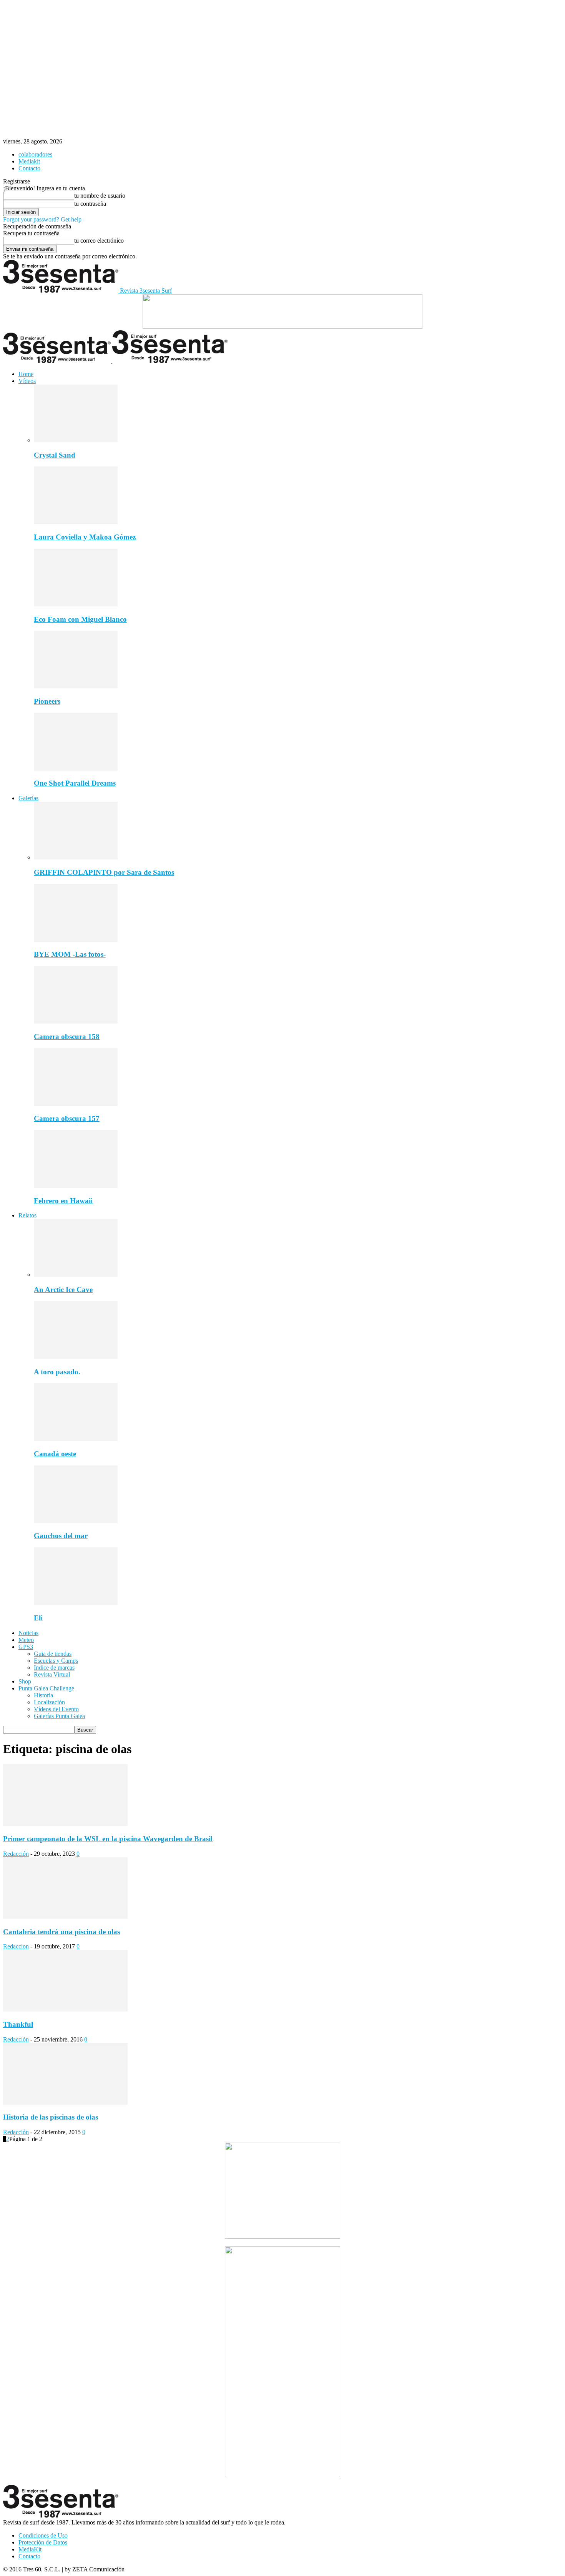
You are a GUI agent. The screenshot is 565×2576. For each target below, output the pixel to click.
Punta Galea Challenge (46, 1688)
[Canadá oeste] (76, 1439)
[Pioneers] (76, 686)
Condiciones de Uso (43, 2535)
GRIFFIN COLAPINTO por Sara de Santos (104, 872)
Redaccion (16, 1946)
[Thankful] (65, 2009)
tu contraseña (90, 204)
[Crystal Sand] (76, 440)
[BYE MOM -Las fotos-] (76, 940)
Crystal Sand (55, 455)
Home (26, 374)
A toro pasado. (57, 1372)
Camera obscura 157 (67, 1118)
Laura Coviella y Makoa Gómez (85, 537)
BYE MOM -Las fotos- (70, 954)
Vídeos (27, 381)
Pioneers (47, 701)
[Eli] (76, 1603)
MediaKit (30, 2549)
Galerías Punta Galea (59, 1716)
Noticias (28, 1633)
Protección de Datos (43, 2542)
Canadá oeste (55, 1454)
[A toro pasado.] (76, 1357)
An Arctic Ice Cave (63, 1290)
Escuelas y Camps (56, 1661)
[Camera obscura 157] (76, 1104)
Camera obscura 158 (67, 1037)
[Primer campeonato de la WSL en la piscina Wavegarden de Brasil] (65, 1824)
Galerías (28, 798)
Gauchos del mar (61, 1536)
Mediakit (29, 161)
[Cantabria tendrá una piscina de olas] (65, 1917)
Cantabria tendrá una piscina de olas (61, 1932)
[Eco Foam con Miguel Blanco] (76, 604)
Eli (38, 1618)
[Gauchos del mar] (76, 1521)
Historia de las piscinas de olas (51, 2117)
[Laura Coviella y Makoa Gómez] (76, 522)
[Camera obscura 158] (76, 1022)
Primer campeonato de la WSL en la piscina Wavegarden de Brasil (108, 1839)
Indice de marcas (54, 1668)
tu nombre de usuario (100, 196)
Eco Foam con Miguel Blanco (80, 619)
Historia (43, 1695)
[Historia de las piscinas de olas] (65, 2102)
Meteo (26, 1640)
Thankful (18, 2024)
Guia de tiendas (53, 1654)
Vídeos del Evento (56, 1709)
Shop (25, 1681)
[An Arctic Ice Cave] (76, 1275)
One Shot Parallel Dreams (75, 783)
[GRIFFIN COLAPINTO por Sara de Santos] (76, 857)
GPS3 (26, 1647)
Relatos (27, 1215)
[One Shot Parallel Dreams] (76, 768)
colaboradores (35, 154)
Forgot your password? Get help (42, 219)
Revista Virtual (52, 1674)
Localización (49, 1702)
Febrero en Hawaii (63, 1201)
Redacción (16, 1854)
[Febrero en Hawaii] (76, 1186)
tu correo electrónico (99, 241)
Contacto (29, 168)
